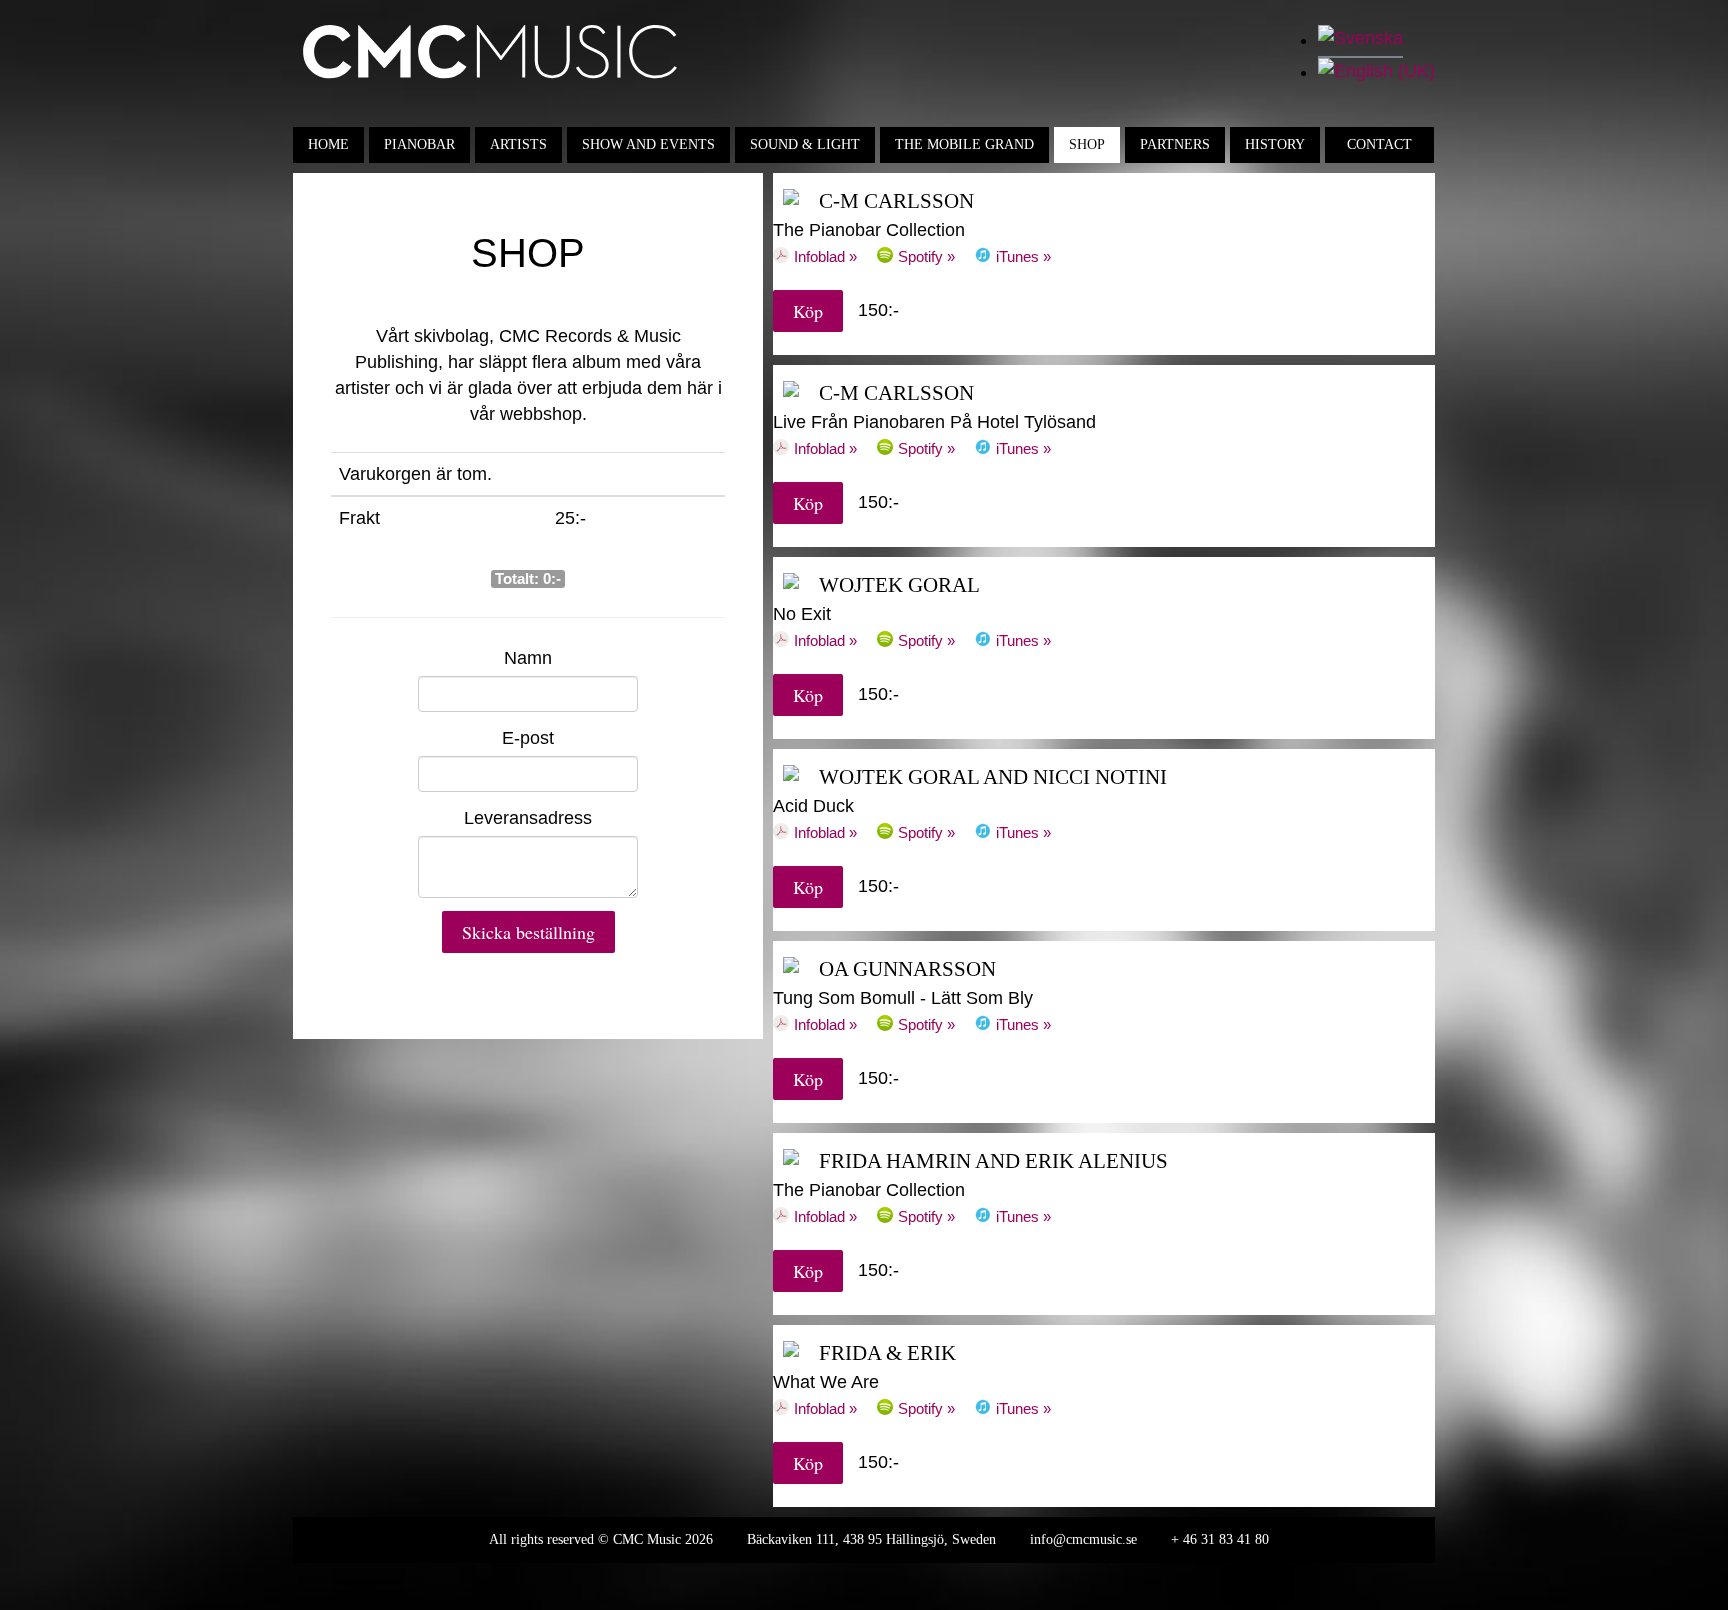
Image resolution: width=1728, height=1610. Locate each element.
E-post (528, 738)
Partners (1175, 144)
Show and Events (648, 144)
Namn (528, 658)
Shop (1087, 144)
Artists (518, 144)
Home (328, 144)
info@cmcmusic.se (1083, 1539)
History (1275, 144)
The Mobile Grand (964, 144)
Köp (808, 311)
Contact (1379, 144)
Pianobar (419, 144)
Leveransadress (528, 818)
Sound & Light (805, 144)
